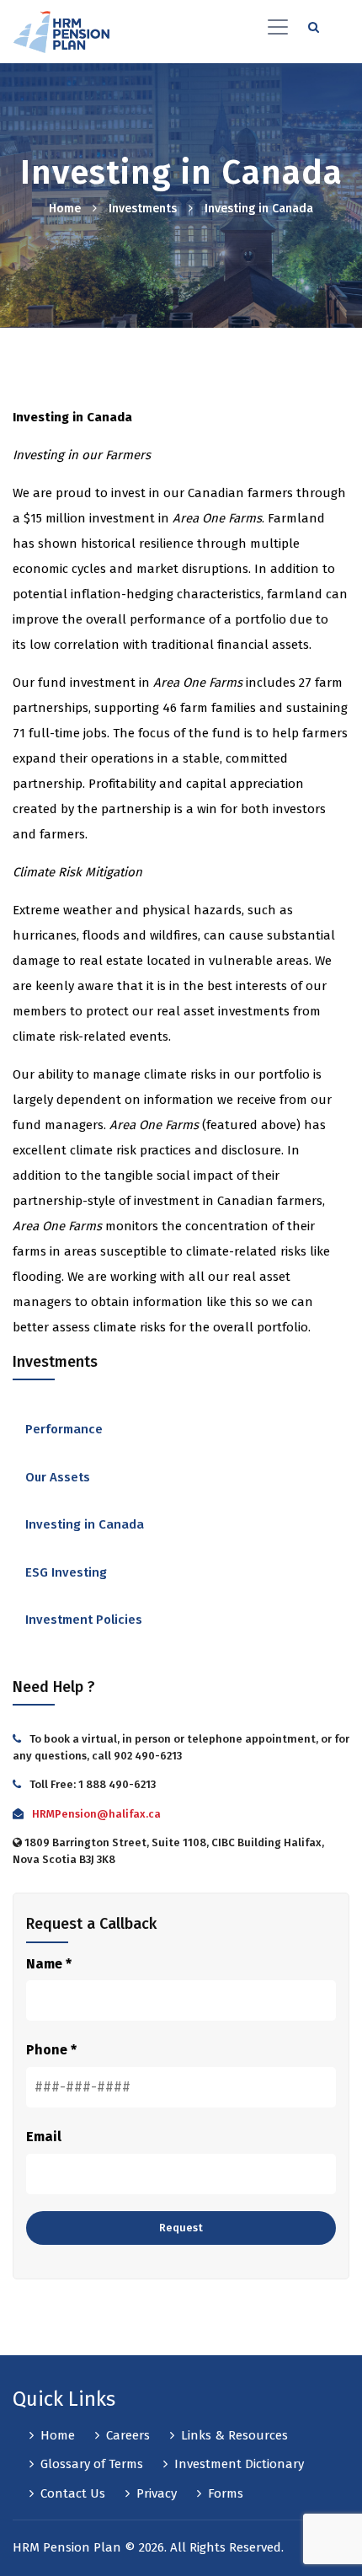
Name (49, 1964)
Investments (143, 209)
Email (44, 2137)
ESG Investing (66, 1572)
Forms (226, 2493)
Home (65, 209)
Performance (64, 1429)
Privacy (157, 2493)
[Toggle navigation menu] (278, 25)
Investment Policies (84, 1620)
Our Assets (58, 1477)
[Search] (314, 25)
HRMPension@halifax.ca (96, 1814)
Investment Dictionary (239, 2464)
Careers (128, 2435)
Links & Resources (234, 2435)
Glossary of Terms (92, 2464)
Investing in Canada (85, 1524)
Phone (51, 2050)
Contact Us (73, 2493)
